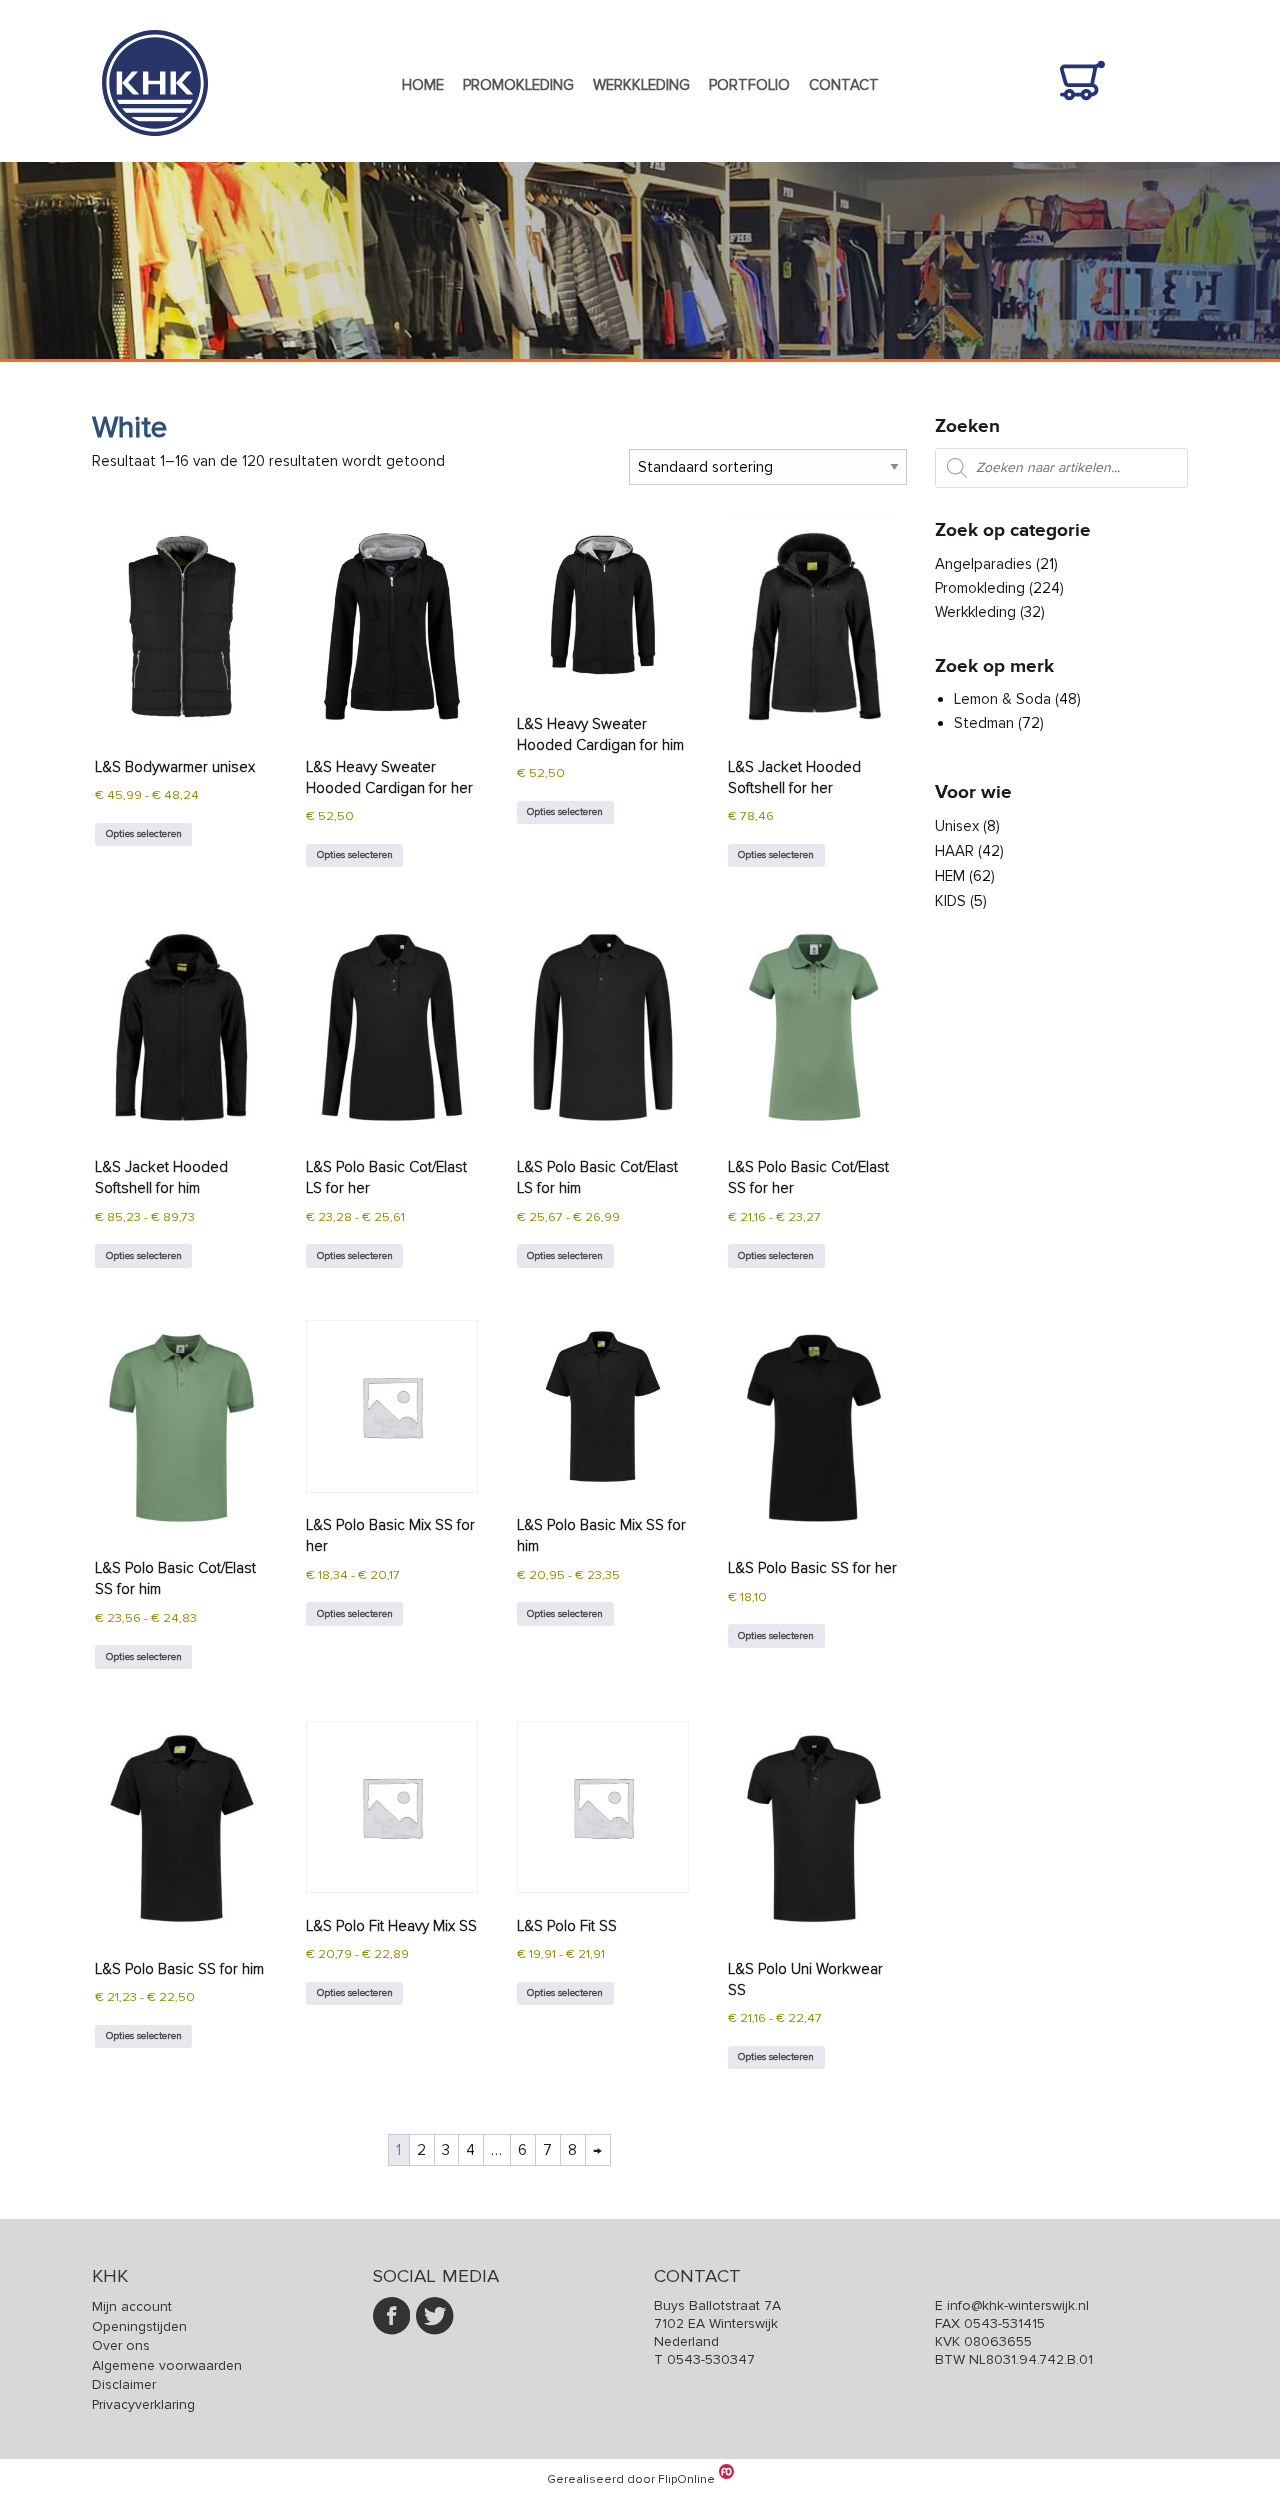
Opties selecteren (144, 833)
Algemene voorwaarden (167, 2365)
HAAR (954, 851)
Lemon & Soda (1002, 699)
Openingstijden (139, 2326)
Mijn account (132, 2306)
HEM (950, 876)
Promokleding (518, 85)
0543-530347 (711, 2359)
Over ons (121, 2345)
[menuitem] (422, 86)
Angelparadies (983, 564)
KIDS (950, 901)
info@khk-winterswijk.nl (1018, 2305)
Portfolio (749, 85)
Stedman (984, 723)
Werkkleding (641, 85)
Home (423, 85)
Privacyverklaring (143, 2404)
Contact (844, 85)
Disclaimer (124, 2384)
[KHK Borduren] (155, 150)
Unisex (957, 826)
